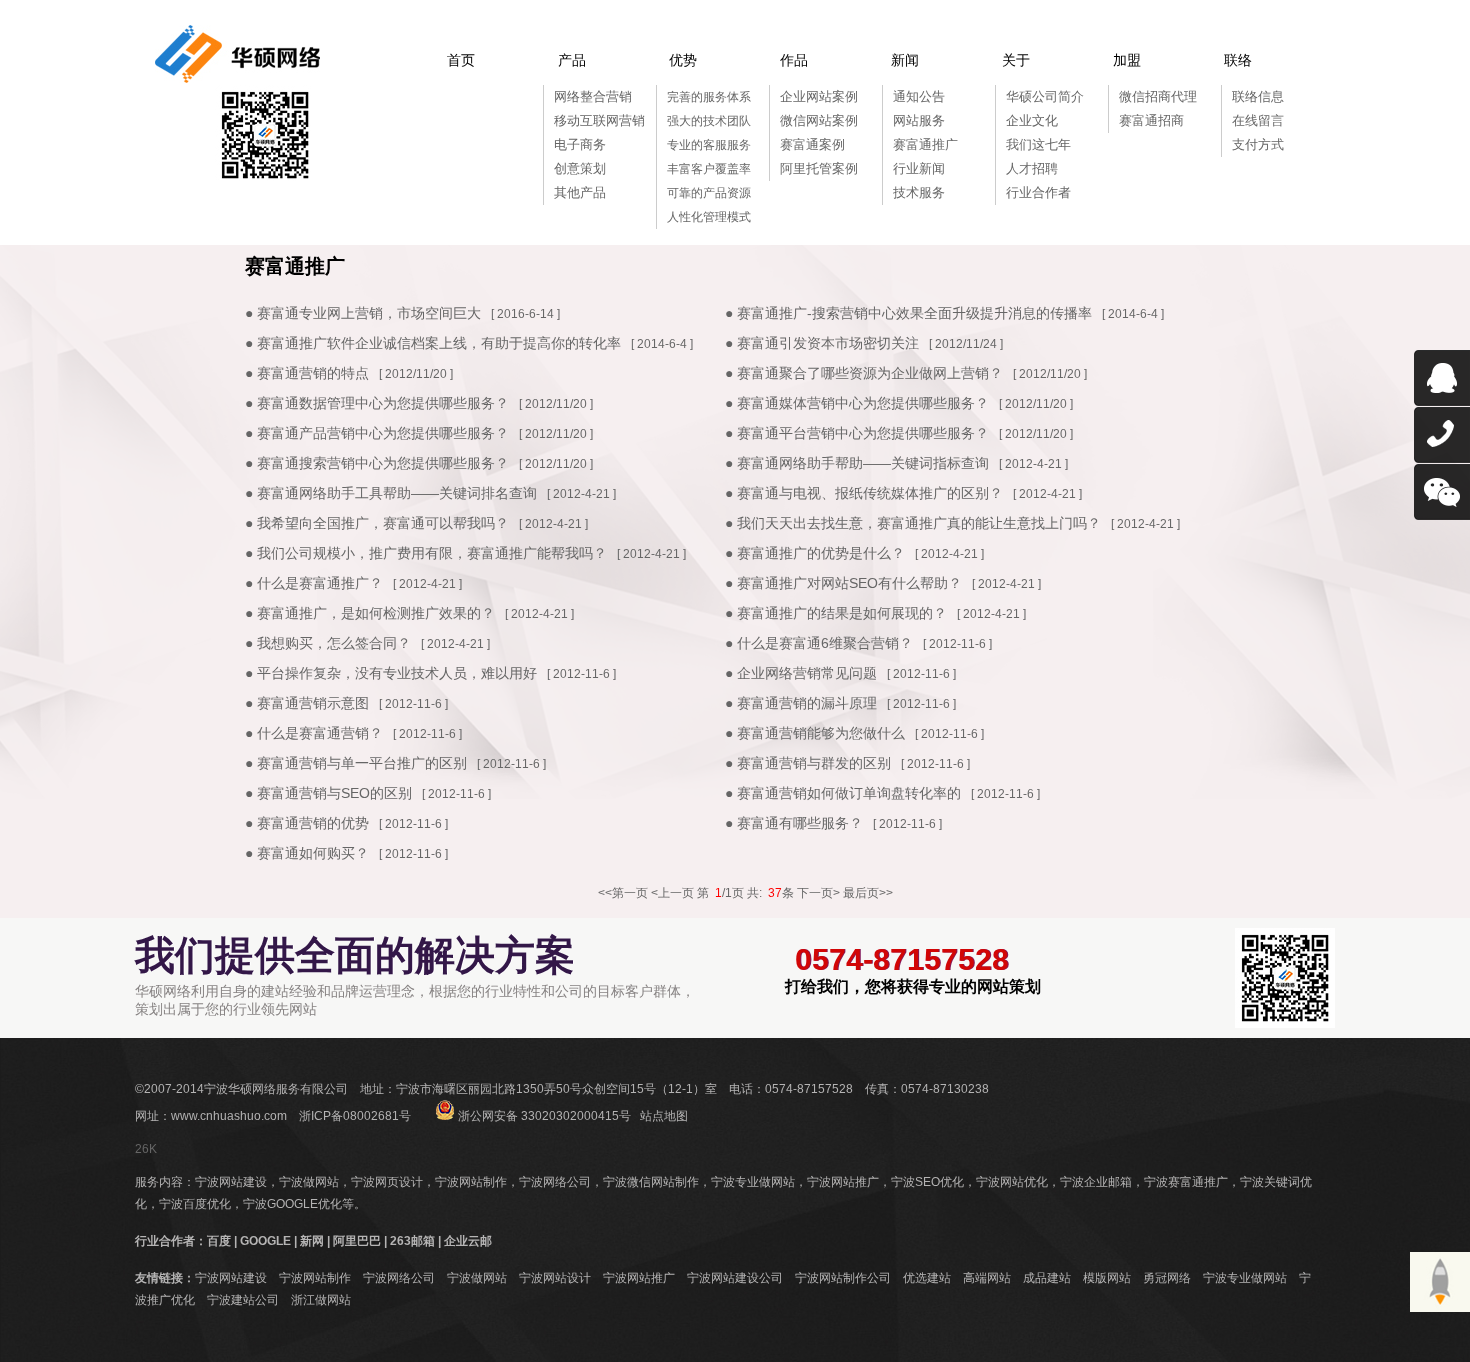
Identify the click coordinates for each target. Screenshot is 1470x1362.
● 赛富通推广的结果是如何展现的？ (836, 613)
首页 (461, 60)
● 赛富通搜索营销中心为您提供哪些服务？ (377, 463)
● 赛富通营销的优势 (307, 823)
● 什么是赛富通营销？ (314, 733)
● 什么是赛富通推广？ (314, 583)
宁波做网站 (309, 1182)
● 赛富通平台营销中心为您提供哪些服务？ (857, 433)
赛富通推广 (925, 144)
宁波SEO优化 (927, 1182)
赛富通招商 (1151, 120)
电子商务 (580, 144)
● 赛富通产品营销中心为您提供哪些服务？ (377, 433)
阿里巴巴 (357, 1241)
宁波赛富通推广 (1186, 1182)
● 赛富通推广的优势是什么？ (815, 553)
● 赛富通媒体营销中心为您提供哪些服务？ (857, 403)
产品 (572, 60)
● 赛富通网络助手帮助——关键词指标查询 (857, 463)
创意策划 (580, 168)
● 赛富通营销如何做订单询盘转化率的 (843, 793)
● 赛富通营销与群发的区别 (808, 763)
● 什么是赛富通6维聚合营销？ (819, 643)
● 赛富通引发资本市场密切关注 (822, 343)
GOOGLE (265, 1241)
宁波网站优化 (1012, 1182)
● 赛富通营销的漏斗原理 (801, 703)
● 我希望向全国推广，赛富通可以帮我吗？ (377, 523)
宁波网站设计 (555, 1278)
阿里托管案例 (819, 168)
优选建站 (927, 1278)
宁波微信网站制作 (651, 1182)
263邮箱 (412, 1241)
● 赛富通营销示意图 (307, 703)
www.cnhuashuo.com (229, 1116)
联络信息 (1258, 96)
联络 (1238, 60)
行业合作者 (1038, 192)
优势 (683, 60)
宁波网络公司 (555, 1182)
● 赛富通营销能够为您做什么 (815, 733)
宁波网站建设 (231, 1182)
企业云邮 (468, 1241)
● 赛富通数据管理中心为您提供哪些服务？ (377, 403)
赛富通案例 (812, 144)
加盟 (1127, 60)
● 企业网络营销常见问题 (801, 673)
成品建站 (1047, 1278)
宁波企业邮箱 (1096, 1182)
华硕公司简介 (1045, 96)
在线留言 (1258, 120)
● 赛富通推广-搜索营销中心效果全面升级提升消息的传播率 (908, 313)
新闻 (905, 60)
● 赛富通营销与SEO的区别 (328, 793)
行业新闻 (919, 168)
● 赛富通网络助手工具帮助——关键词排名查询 (391, 493)
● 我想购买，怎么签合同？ (328, 643)
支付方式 (1258, 144)
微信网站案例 (819, 120)
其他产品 (580, 192)
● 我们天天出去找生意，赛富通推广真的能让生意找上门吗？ (913, 523)
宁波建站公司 (243, 1300)
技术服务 (919, 192)
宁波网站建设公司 (735, 1278)
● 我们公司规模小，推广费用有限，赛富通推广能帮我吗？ (426, 553)
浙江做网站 (321, 1300)
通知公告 (919, 96)
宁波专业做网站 (753, 1182)
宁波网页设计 (387, 1182)
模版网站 (1107, 1278)
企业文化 (1032, 120)
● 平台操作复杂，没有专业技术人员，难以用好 (391, 673)
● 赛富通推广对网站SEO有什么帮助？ (843, 583)
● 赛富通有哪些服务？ (794, 823)
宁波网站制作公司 (843, 1278)
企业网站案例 (819, 96)
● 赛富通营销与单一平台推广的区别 (356, 763)
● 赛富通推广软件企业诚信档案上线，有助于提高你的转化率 (433, 343)
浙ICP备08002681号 (355, 1116)
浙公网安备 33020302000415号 (543, 1116)
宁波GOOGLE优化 (292, 1204)
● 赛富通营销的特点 (307, 373)
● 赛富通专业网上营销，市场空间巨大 (363, 313)
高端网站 (987, 1278)
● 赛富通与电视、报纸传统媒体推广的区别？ (864, 493)
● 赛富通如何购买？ (307, 853)
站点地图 (664, 1116)
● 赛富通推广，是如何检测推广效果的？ (370, 613)
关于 (1016, 60)
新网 (312, 1241)
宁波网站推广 (843, 1182)
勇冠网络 (1167, 1278)
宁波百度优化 (195, 1204)
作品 (794, 60)
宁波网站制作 (471, 1182)
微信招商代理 (1158, 96)
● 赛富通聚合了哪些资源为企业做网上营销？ (864, 373)
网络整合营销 (593, 96)
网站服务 (919, 120)
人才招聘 (1032, 168)
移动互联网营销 (599, 120)
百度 (219, 1241)
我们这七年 (1038, 144)
